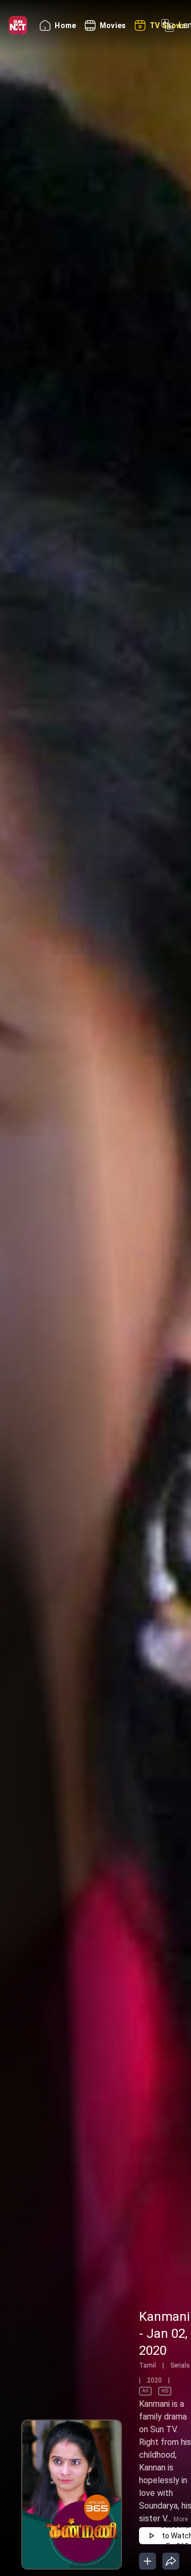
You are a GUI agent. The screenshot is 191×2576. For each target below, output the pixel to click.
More (181, 2519)
